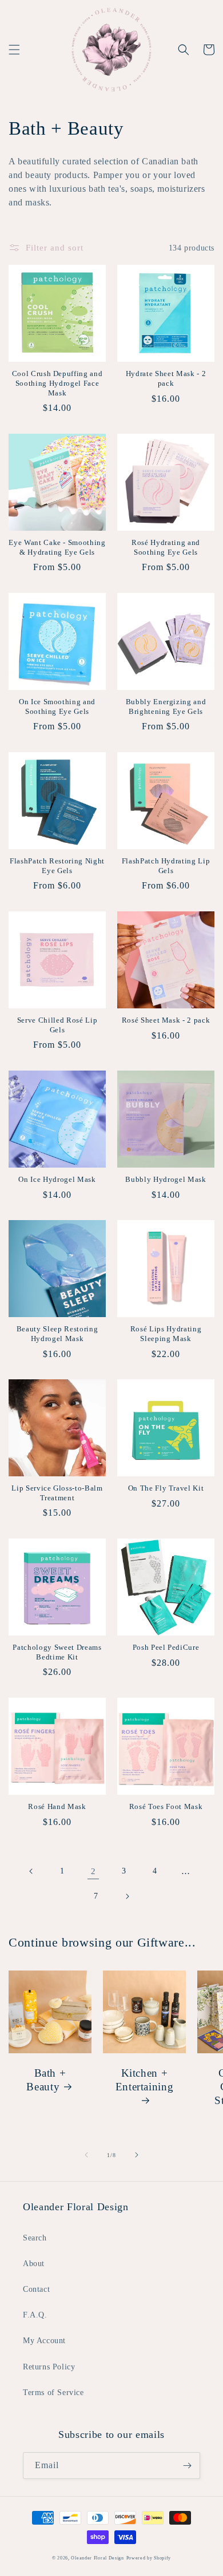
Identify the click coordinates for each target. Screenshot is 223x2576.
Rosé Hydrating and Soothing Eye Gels (166, 547)
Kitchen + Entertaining (145, 2080)
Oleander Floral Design (97, 2558)
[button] (14, 50)
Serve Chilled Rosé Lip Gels (57, 1025)
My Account (44, 2341)
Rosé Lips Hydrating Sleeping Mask (166, 1334)
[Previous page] (31, 1871)
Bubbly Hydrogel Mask (166, 1179)
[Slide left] (86, 2155)
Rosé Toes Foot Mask (166, 1806)
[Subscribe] (187, 2466)
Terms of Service (53, 2393)
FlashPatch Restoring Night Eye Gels (57, 866)
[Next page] (127, 1896)
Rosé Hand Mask (57, 1806)
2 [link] (93, 1871)
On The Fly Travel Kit (166, 1488)
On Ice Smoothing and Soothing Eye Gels (57, 706)
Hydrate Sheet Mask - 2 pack (166, 378)
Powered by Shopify (149, 2558)
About (34, 2264)
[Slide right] (137, 2155)
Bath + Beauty (46, 2080)
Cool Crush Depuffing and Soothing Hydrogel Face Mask (57, 383)
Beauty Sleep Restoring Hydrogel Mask (57, 1334)
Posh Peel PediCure (166, 1647)
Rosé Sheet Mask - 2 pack (166, 1020)
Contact (36, 2289)
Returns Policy (49, 2367)
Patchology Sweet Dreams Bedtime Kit (57, 1652)
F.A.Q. (35, 2315)
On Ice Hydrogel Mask (57, 1179)
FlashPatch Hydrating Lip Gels (166, 866)
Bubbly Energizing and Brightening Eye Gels (166, 706)
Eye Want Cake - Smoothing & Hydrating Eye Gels (57, 547)
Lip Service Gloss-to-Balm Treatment (57, 1493)
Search (35, 2238)
